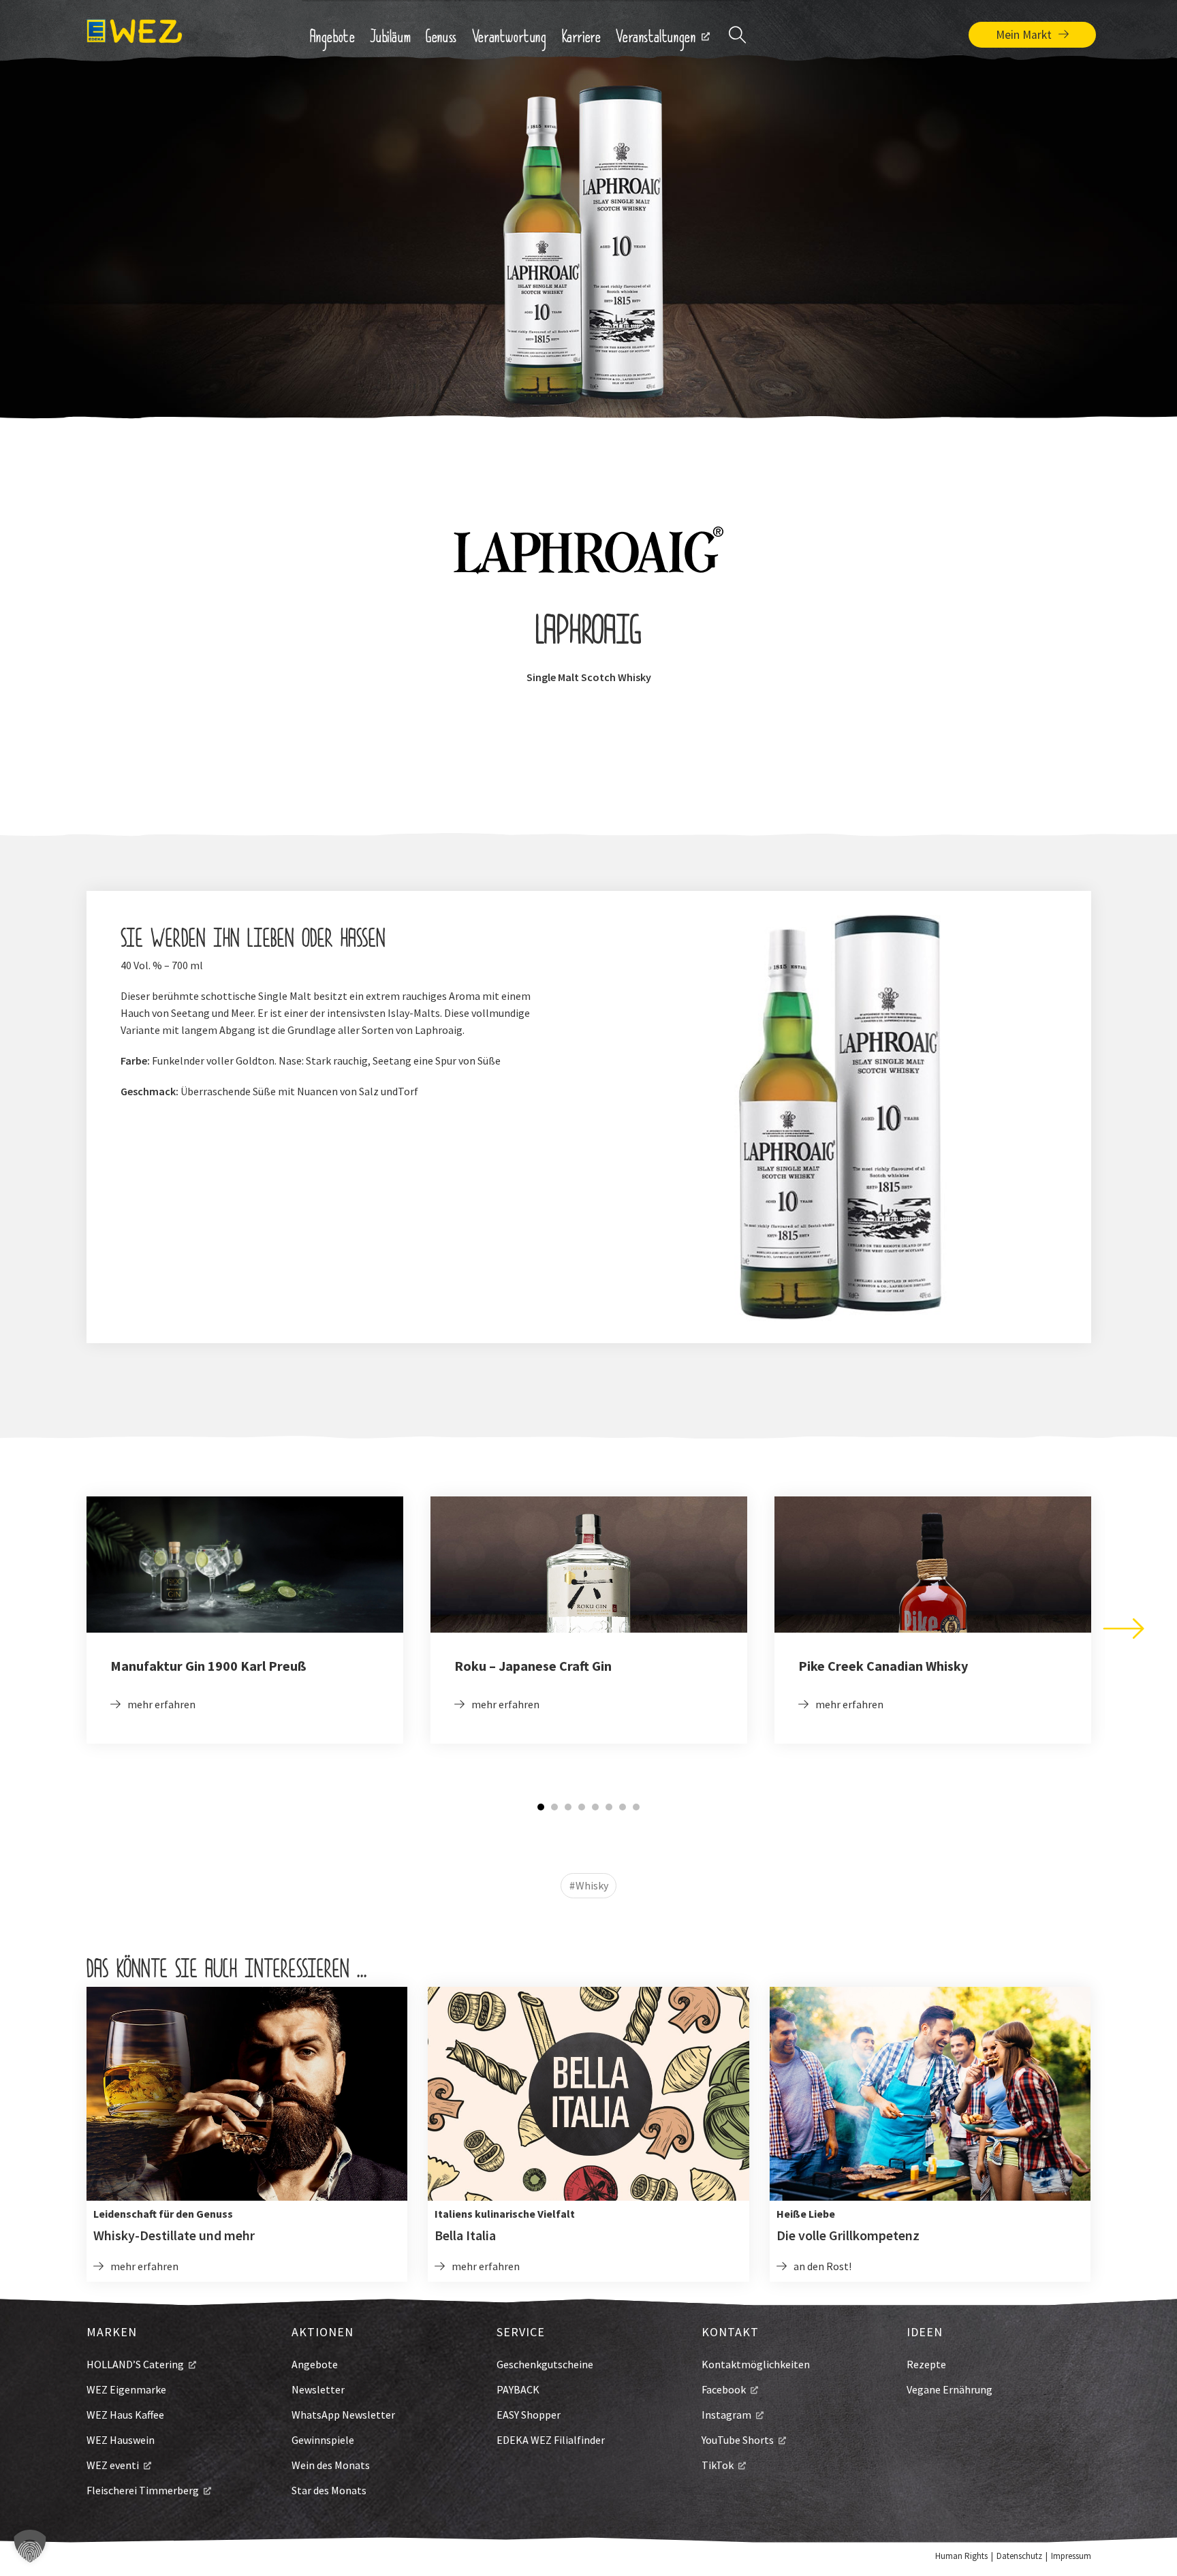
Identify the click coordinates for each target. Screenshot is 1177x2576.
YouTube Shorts (738, 2440)
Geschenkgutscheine (545, 2364)
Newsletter (318, 2389)
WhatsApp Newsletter (343, 2415)
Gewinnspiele (323, 2440)
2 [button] (554, 1807)
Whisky (592, 1885)
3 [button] (568, 1807)
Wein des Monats (331, 2465)
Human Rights (961, 2556)
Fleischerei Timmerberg (143, 2490)
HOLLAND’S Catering (135, 2364)
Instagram (726, 2415)
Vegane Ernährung (950, 2389)
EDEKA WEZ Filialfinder (551, 2440)
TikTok (718, 2465)
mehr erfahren (161, 1704)
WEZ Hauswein (121, 2440)
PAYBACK (518, 2389)
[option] (245, 1620)
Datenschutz (1019, 2556)
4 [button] (582, 1807)
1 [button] (541, 1807)
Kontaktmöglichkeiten (756, 2364)
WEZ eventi (113, 2465)
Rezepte (926, 2364)
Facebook (724, 2389)
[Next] (1124, 1629)
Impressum (1071, 2556)
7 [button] (623, 1807)
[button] (30, 2546)
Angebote (315, 2364)
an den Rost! (822, 2266)
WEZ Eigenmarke (126, 2389)
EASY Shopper (529, 2415)
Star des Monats (329, 2490)
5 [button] (595, 1807)
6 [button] (609, 1807)
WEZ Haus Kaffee (125, 2415)
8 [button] (636, 1807)
